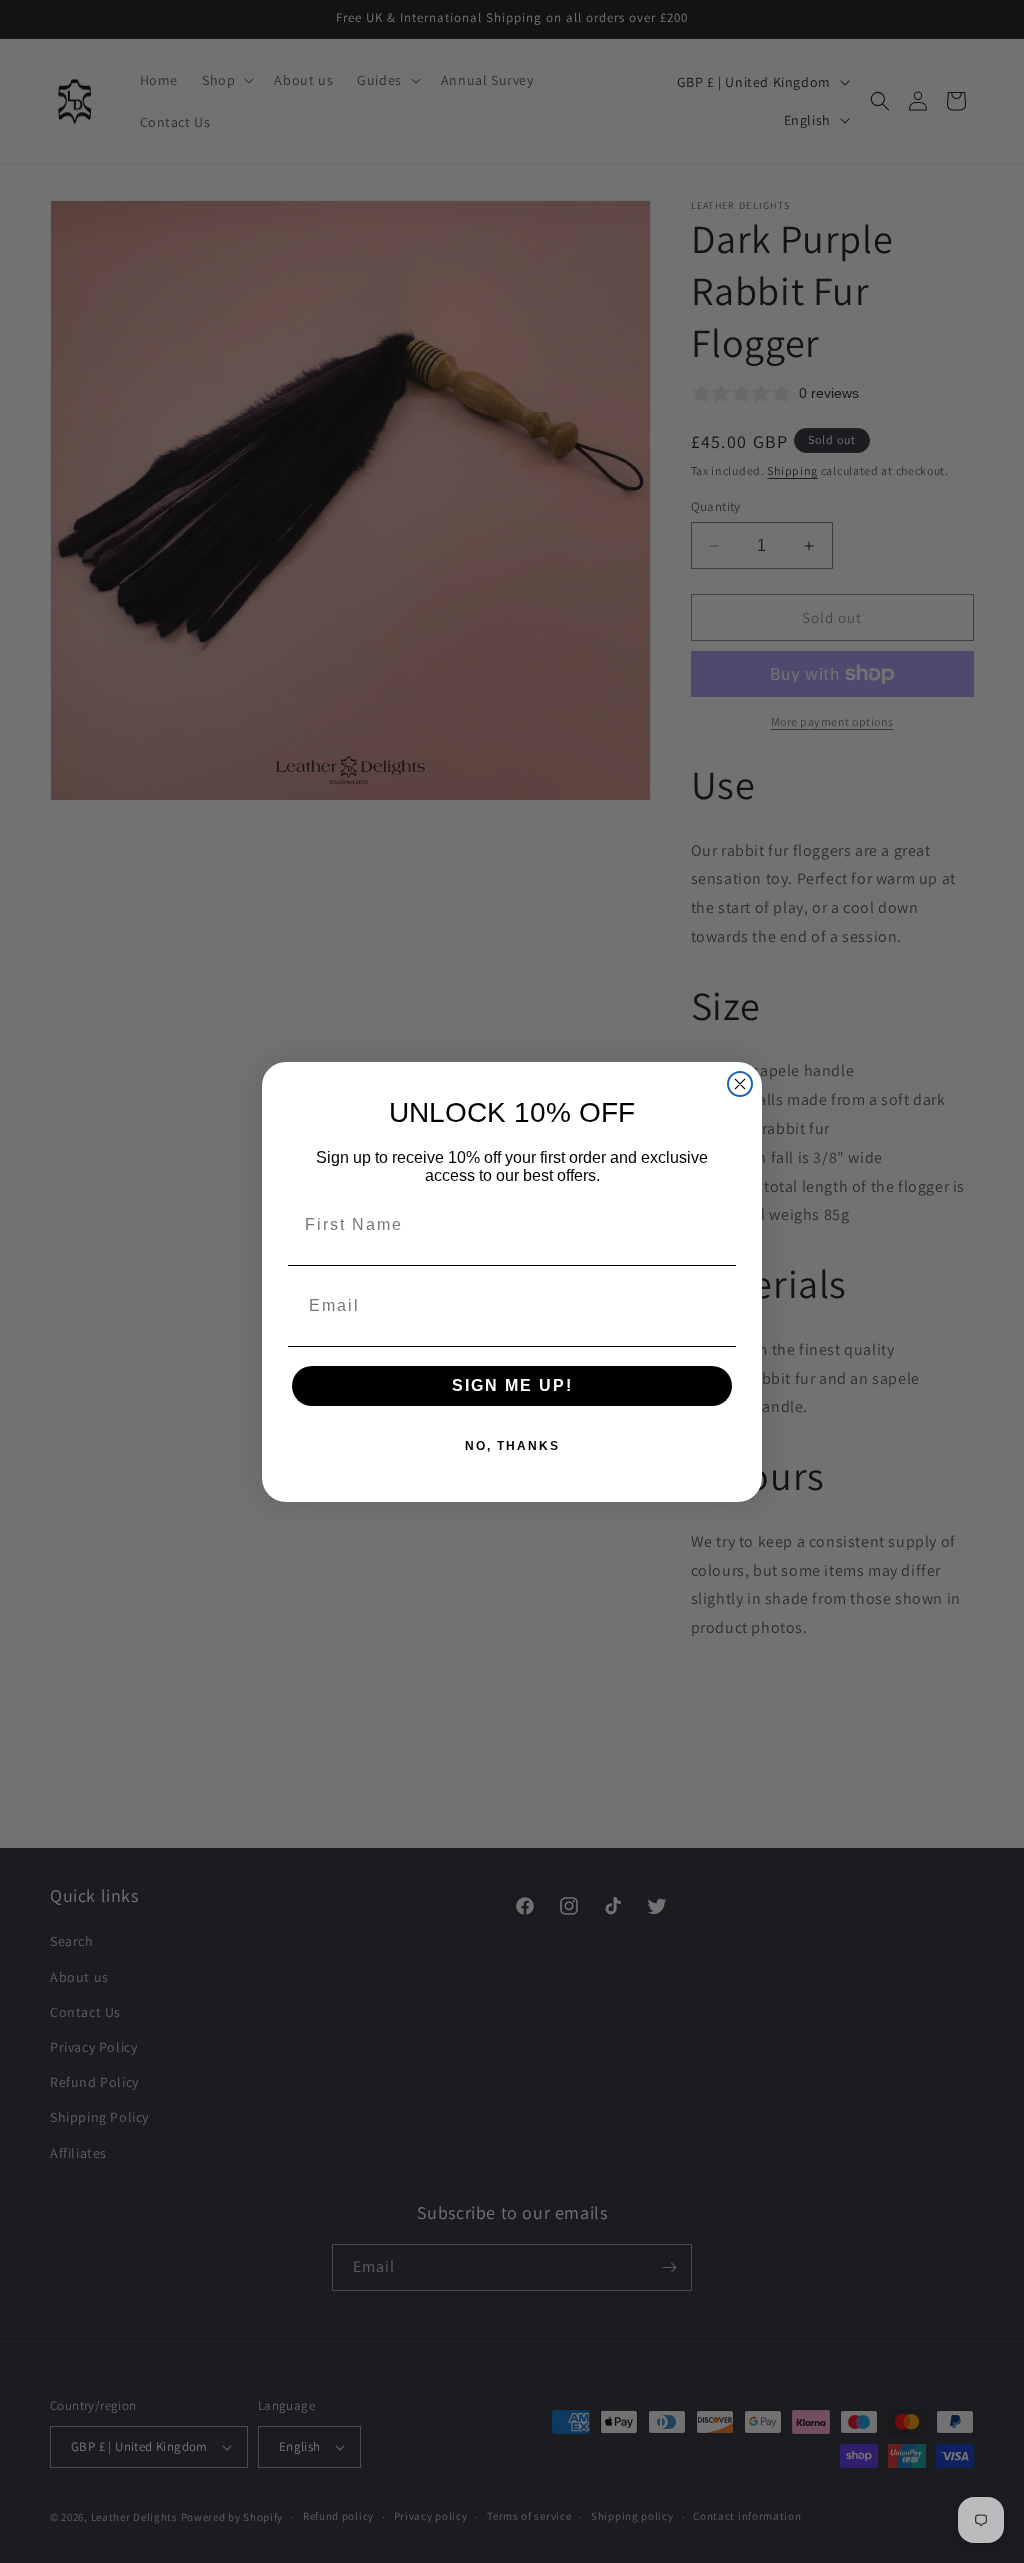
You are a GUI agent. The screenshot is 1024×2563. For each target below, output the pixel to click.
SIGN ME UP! (512, 1385)
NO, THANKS (512, 1446)
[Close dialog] (740, 1084)
